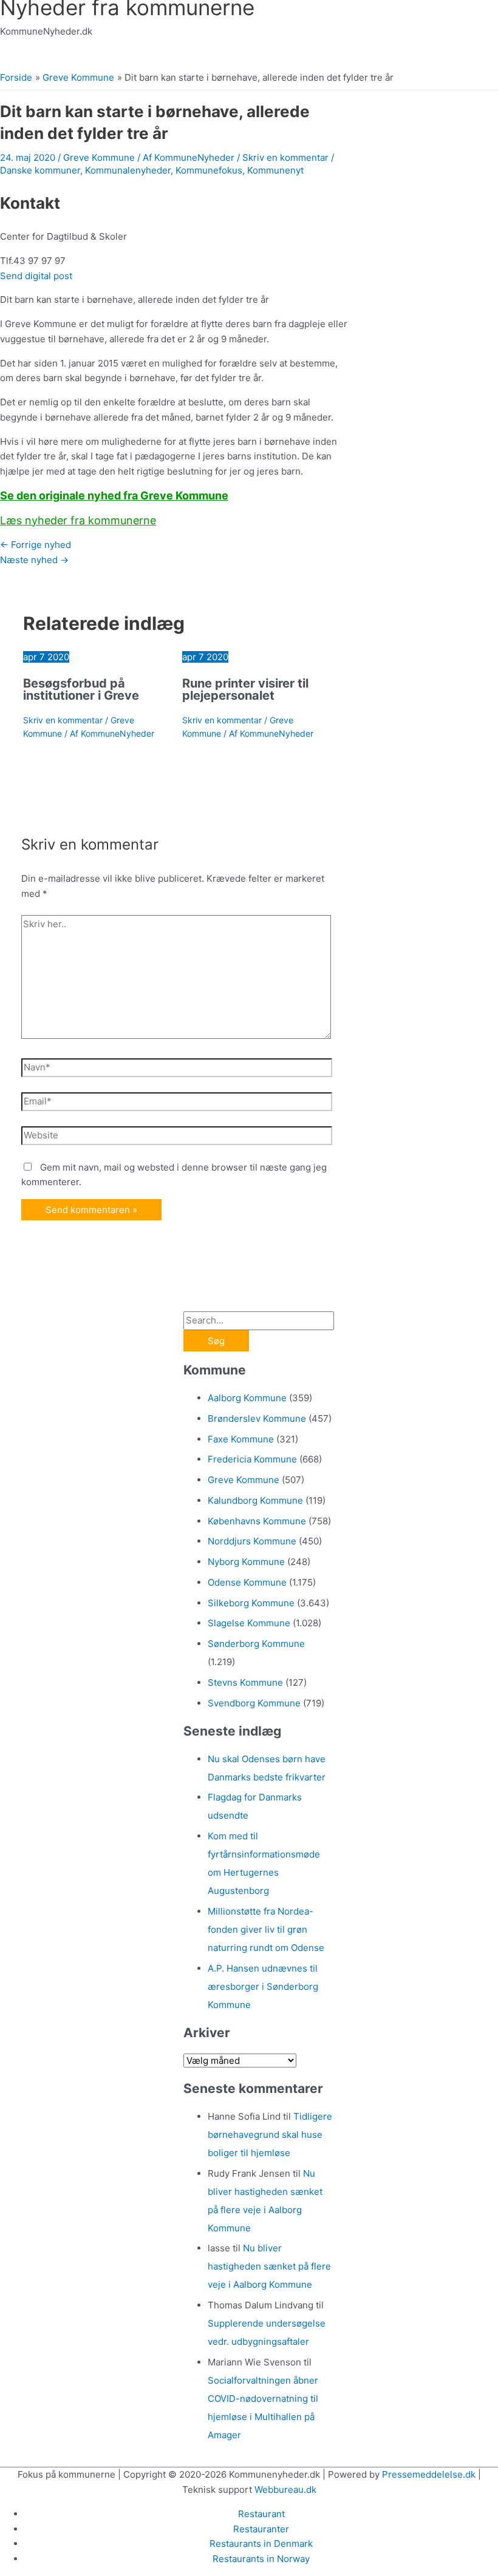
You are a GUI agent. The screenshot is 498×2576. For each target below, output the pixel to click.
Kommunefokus (209, 170)
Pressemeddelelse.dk (429, 2474)
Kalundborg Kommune (255, 1500)
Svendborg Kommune (254, 1703)
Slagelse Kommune (249, 1623)
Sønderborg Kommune (256, 1644)
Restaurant (261, 2514)
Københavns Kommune (257, 1521)
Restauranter (261, 2529)
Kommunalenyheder (128, 170)
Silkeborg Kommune (251, 1603)
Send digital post (36, 276)
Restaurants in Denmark (261, 2544)
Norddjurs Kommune (252, 1541)
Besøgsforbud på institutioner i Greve (81, 689)
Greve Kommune (99, 157)
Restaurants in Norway (261, 2559)
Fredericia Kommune (252, 1459)
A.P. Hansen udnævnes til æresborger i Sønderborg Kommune (263, 1986)
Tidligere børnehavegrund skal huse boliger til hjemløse (270, 2135)
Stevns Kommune (245, 1682)
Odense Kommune (247, 1582)
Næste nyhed (34, 560)
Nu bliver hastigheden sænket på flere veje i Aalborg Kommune (269, 2266)
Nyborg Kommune (246, 1562)
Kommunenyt (275, 170)
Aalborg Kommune (247, 1398)
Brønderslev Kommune (257, 1418)
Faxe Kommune (241, 1439)
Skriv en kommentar (285, 157)
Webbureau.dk (285, 2490)
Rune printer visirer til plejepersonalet (245, 689)
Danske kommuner (40, 170)
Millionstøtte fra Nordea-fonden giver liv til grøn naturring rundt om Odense (266, 1929)
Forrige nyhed (36, 545)
